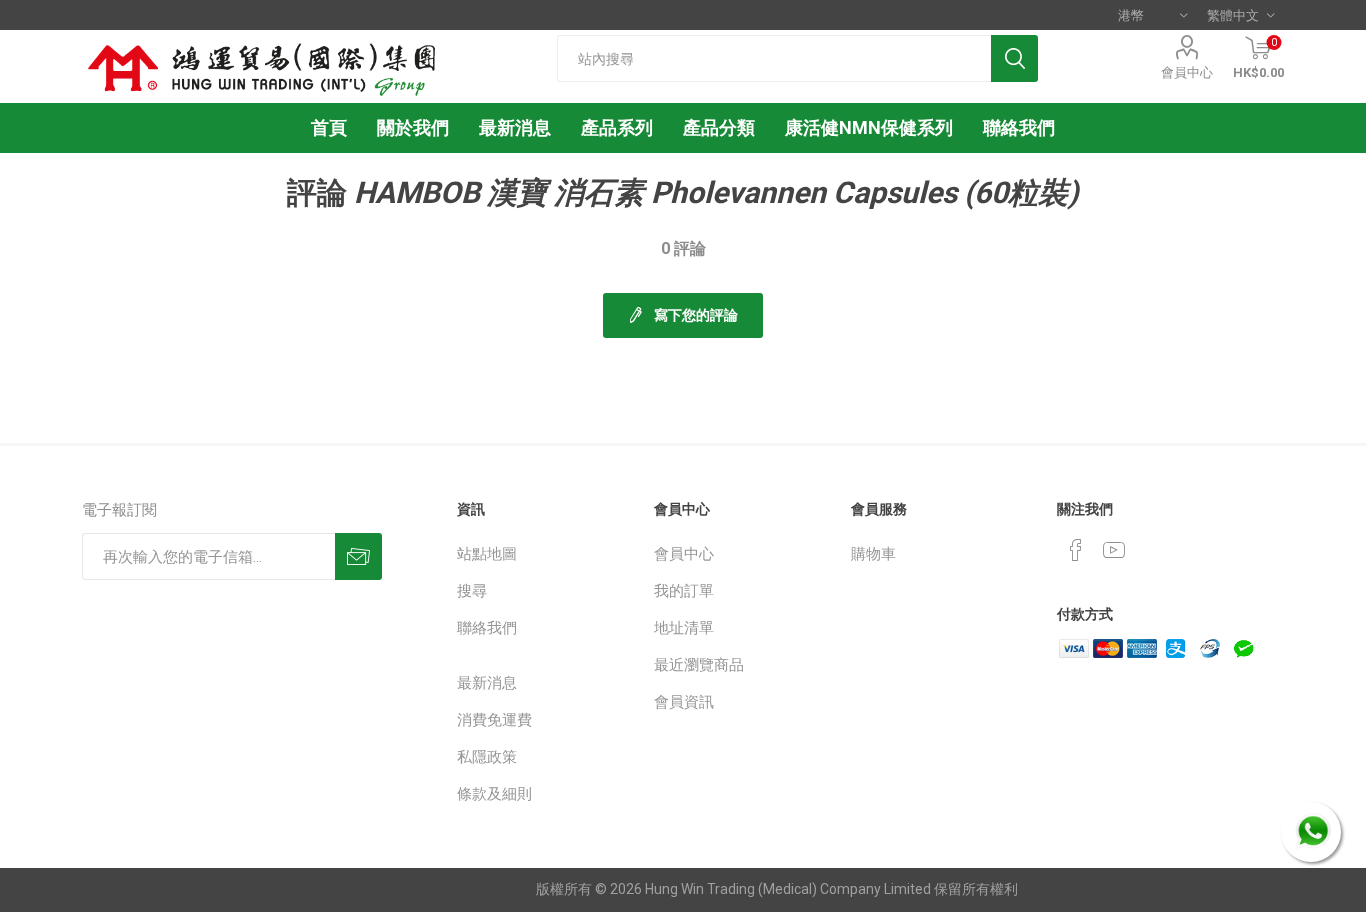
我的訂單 (684, 591)
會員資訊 (684, 702)
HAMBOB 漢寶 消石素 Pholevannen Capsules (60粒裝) (716, 192)
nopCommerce (473, 889)
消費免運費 (494, 720)
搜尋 (472, 591)
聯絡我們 (487, 628)
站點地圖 (487, 554)
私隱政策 (487, 757)
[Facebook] (1076, 550)
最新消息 (487, 683)
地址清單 (684, 628)
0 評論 (683, 248)
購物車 (873, 554)
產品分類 (719, 127)
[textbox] (774, 58)
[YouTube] (1114, 550)
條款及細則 (494, 794)
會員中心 (1187, 72)
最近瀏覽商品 (699, 665)
